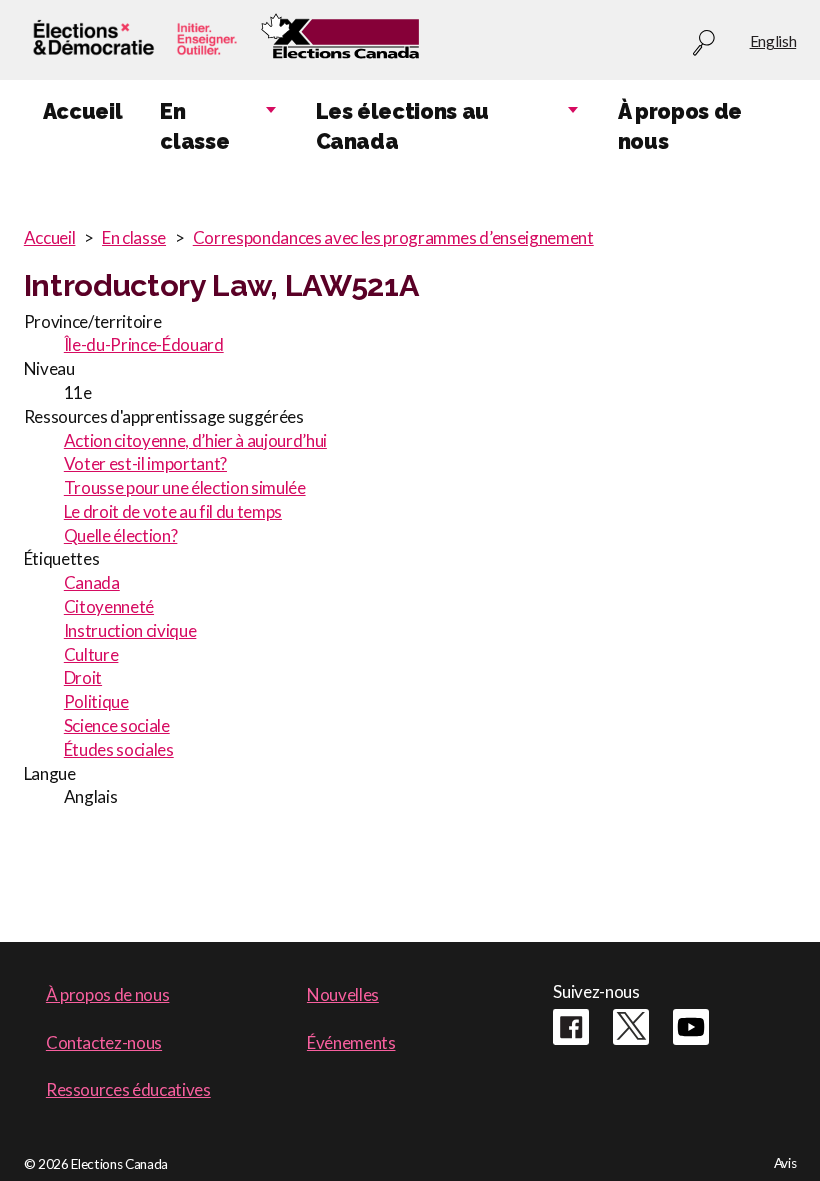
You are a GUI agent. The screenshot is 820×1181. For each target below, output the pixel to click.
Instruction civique (130, 630)
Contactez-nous (104, 1042)
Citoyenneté (109, 606)
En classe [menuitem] (194, 126)
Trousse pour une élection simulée (185, 487)
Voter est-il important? (145, 463)
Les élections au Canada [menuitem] (403, 126)
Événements (351, 1042)
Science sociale (117, 725)
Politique (96, 701)
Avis (785, 1163)
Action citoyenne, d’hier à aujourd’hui (195, 440)
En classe (134, 237)
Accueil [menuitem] (83, 111)
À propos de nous (108, 994)
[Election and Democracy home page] (132, 41)
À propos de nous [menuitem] (680, 126)
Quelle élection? (121, 535)
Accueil (50, 237)
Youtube (691, 1027)
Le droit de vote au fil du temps (173, 511)
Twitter (631, 1027)
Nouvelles (343, 994)
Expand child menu (272, 111)
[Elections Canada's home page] (340, 41)
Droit (83, 677)
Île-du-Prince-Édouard (144, 344)
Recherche (704, 43)
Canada (92, 582)
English (773, 41)
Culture (91, 654)
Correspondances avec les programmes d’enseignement (393, 237)
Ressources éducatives (128, 1089)
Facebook (571, 1027)
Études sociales (119, 749)
